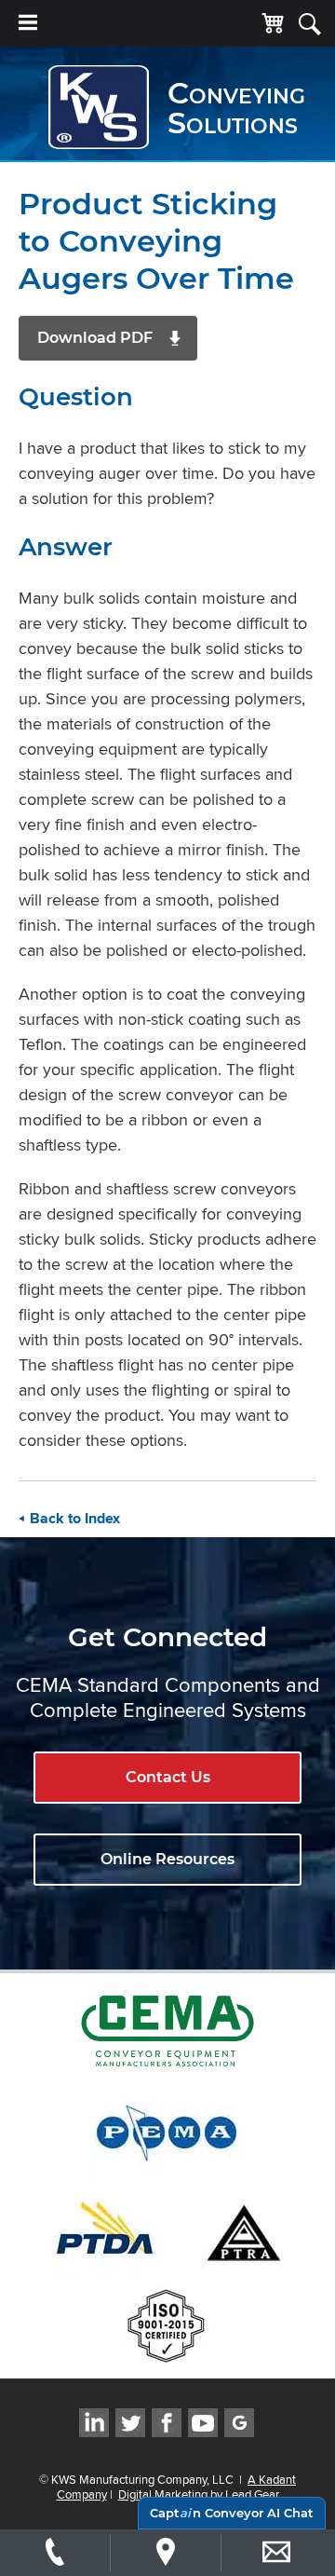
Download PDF (95, 338)
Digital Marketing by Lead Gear (199, 2494)
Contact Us (168, 1777)
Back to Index (75, 1519)
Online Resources (167, 1859)
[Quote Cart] (273, 24)
